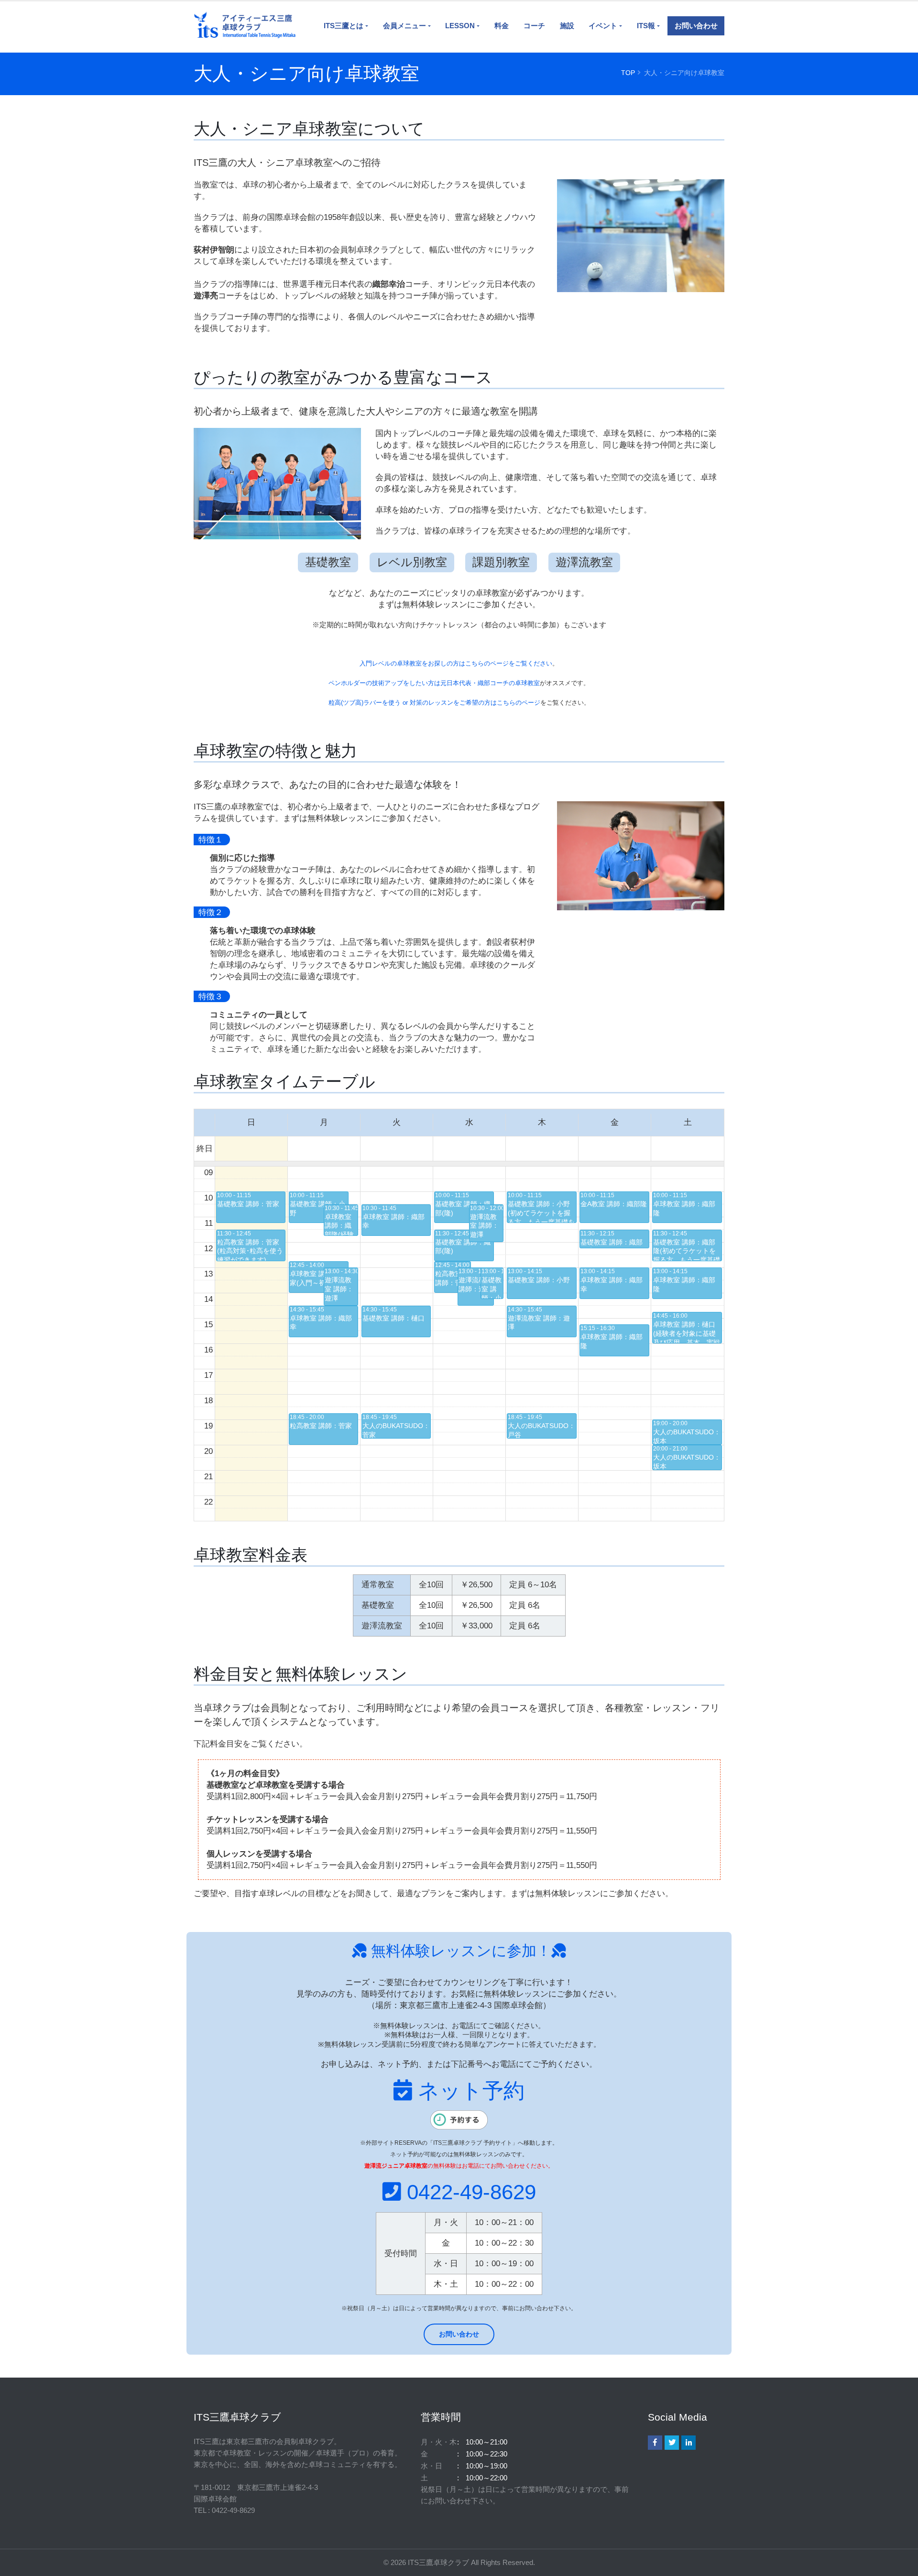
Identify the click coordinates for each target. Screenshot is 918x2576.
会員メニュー (404, 26)
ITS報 (646, 26)
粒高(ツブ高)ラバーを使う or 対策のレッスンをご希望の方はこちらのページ (434, 703)
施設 (567, 26)
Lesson (460, 26)
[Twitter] (672, 2443)
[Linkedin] (688, 2443)
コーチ (534, 26)
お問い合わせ (696, 26)
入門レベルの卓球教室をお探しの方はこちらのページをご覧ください (456, 663)
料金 (502, 26)
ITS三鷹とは (344, 26)
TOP (628, 73)
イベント (603, 26)
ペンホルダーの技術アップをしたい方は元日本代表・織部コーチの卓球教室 (434, 683)
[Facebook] (655, 2443)
